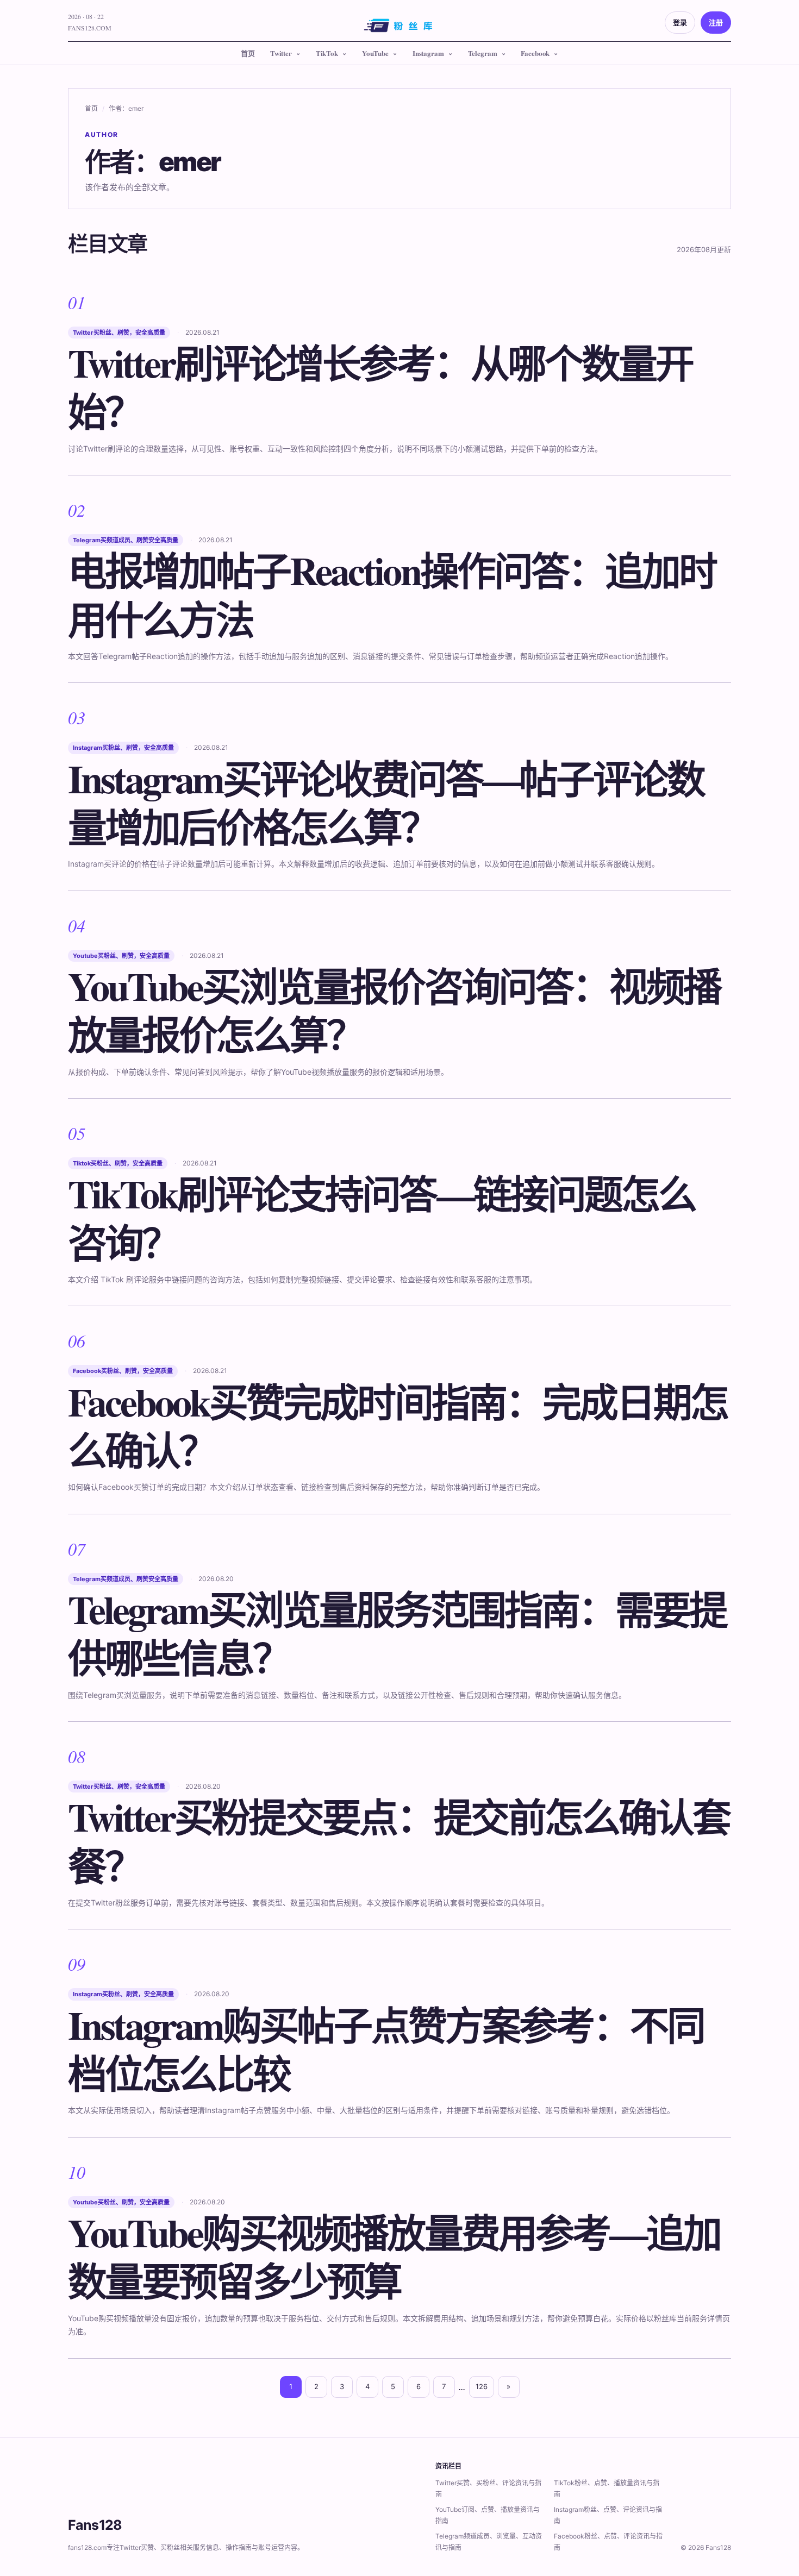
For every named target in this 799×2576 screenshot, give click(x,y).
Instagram (428, 53)
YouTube (375, 53)
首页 (248, 53)
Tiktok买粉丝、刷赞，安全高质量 (118, 1163)
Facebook (535, 53)
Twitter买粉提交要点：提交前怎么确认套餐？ (399, 1841)
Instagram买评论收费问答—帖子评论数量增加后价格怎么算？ (386, 803)
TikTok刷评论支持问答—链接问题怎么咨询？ (382, 1218)
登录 (680, 22)
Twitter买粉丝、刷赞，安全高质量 (119, 333)
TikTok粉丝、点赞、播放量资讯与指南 (607, 2489)
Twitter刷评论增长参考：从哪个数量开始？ (380, 387)
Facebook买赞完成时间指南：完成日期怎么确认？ (398, 1426)
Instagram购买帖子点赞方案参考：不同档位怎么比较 (386, 2049)
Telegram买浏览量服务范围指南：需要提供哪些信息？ (397, 1633)
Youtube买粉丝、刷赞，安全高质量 (121, 956)
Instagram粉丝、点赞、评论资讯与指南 (608, 2515)
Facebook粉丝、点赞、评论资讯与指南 (608, 2542)
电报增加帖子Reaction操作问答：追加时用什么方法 (392, 594)
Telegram (483, 53)
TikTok (327, 53)
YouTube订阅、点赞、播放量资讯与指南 (488, 2515)
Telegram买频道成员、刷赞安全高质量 (126, 540)
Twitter (281, 53)
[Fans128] (399, 29)
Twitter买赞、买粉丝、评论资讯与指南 (488, 2489)
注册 (716, 22)
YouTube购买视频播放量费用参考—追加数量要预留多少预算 (394, 2257)
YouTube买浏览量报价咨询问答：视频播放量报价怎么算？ (394, 1010)
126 (482, 2386)
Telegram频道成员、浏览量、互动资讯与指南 (489, 2542)
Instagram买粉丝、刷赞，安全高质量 (123, 748)
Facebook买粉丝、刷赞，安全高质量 (123, 1371)
